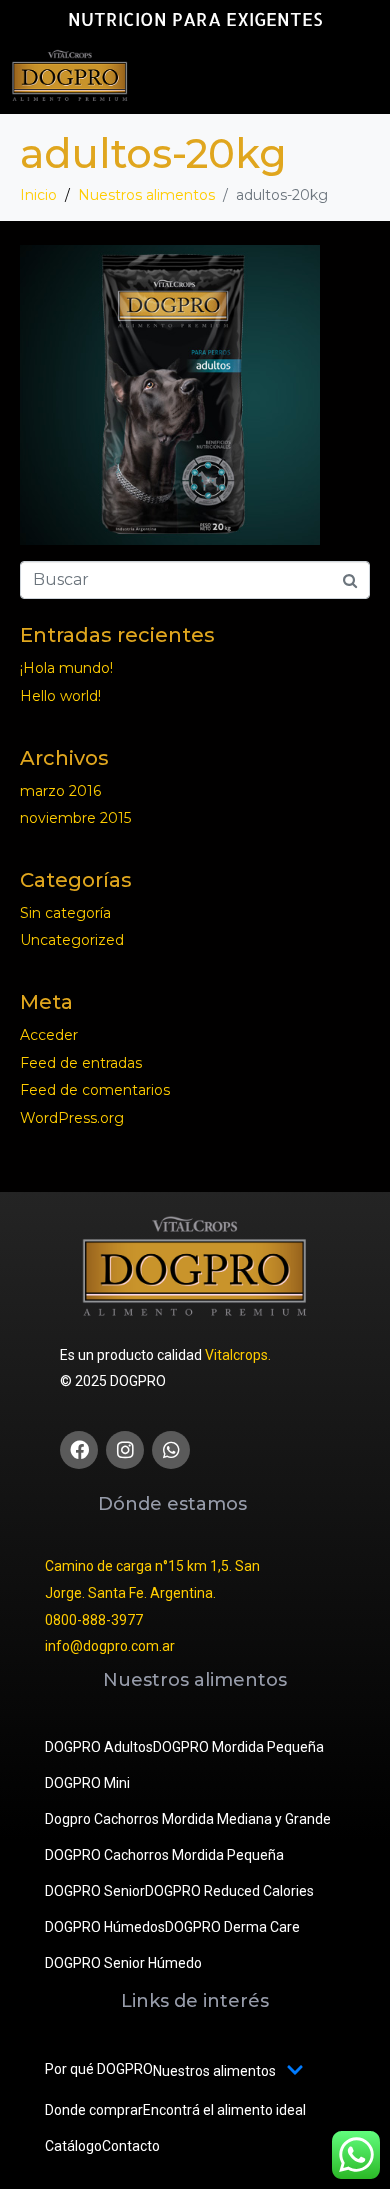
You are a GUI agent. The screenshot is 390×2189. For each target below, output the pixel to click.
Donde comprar (94, 2110)
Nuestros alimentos (214, 2071)
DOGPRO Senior (95, 1891)
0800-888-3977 (94, 1620)
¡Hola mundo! (66, 668)
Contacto (131, 2146)
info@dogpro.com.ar (110, 1646)
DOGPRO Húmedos (105, 1927)
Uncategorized (72, 940)
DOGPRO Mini (87, 1783)
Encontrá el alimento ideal (224, 2110)
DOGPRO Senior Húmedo (123, 1963)
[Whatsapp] (171, 1450)
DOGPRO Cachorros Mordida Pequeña (164, 1855)
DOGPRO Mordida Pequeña (238, 1747)
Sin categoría (65, 913)
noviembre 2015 (75, 818)
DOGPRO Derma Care (232, 1927)
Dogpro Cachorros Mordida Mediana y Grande (188, 1819)
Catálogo (73, 2146)
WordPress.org (72, 1118)
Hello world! (60, 696)
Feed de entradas (81, 1063)
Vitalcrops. (238, 1355)
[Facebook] (79, 1450)
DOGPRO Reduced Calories (229, 1891)
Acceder (49, 1035)
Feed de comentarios (95, 1090)
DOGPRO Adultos (99, 1747)
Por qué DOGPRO (99, 2069)
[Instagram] (125, 1450)
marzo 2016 (60, 791)
